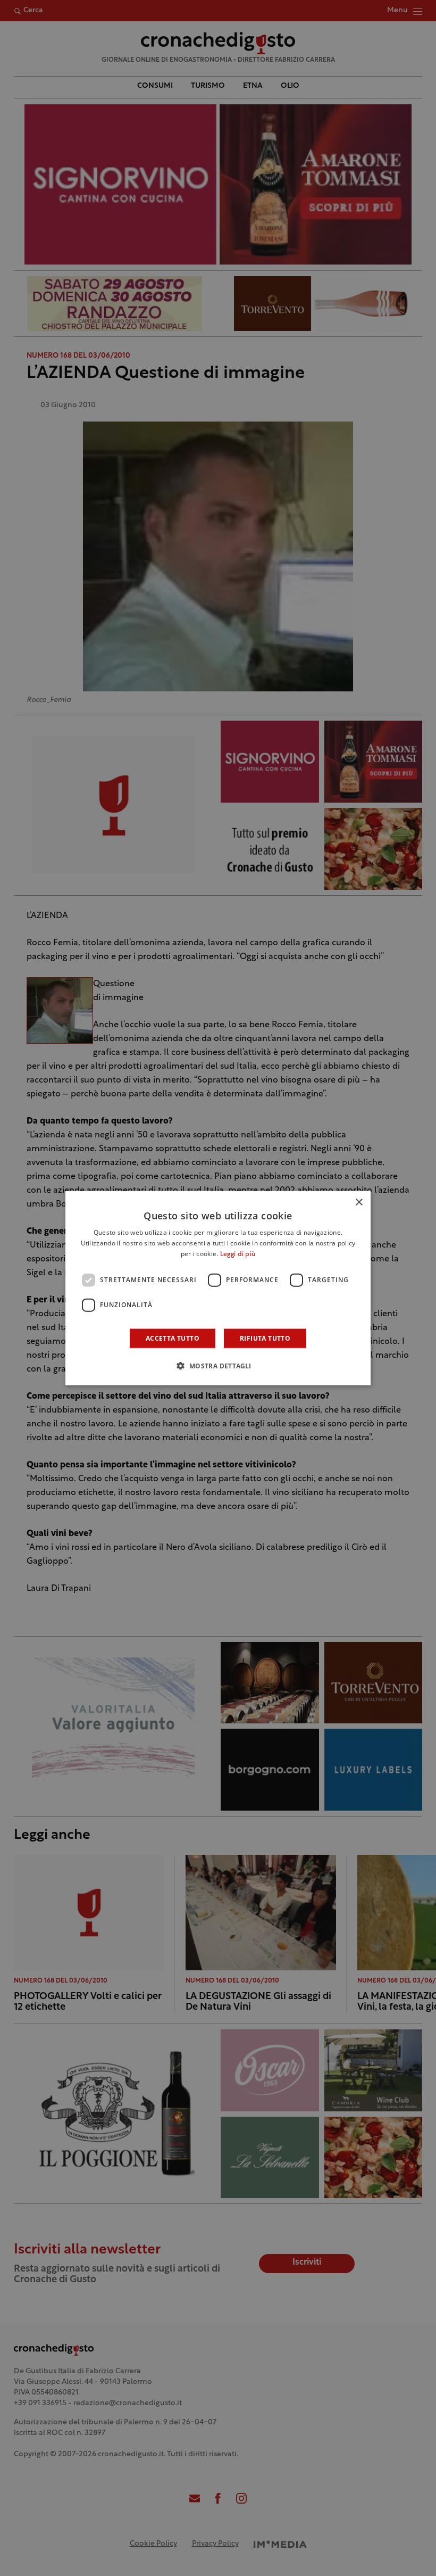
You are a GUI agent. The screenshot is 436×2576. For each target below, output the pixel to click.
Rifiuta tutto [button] (265, 1338)
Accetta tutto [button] (173, 1338)
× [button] (359, 1203)
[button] (218, 1365)
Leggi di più (238, 1254)
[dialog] (218, 1288)
